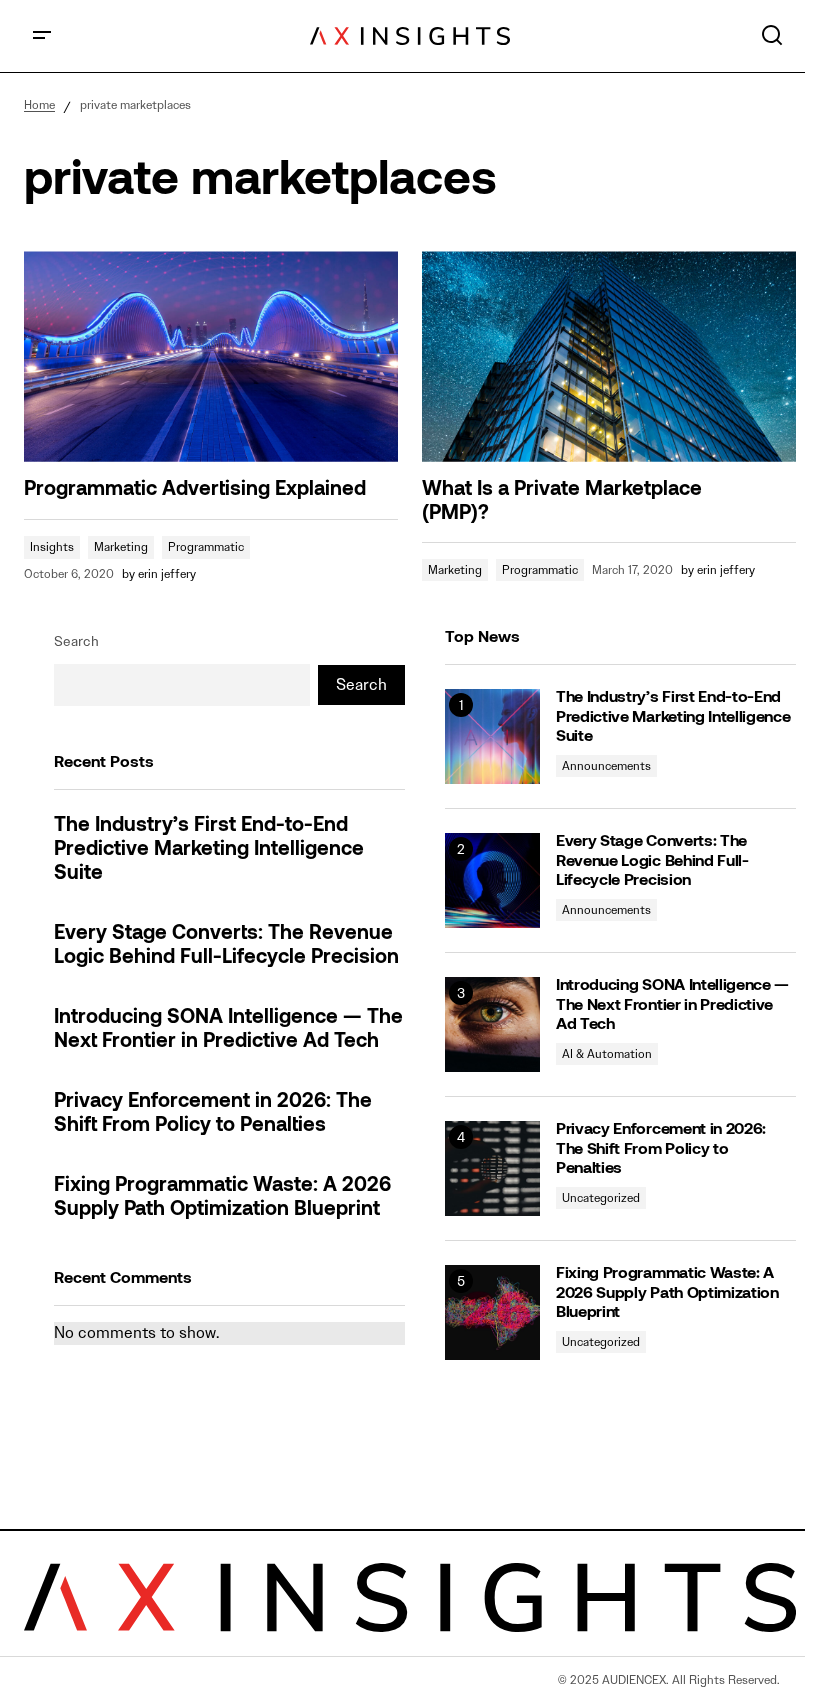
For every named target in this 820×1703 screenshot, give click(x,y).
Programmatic (206, 546)
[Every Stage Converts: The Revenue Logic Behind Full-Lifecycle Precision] (492, 880)
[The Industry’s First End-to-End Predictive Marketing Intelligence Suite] (492, 736)
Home (39, 104)
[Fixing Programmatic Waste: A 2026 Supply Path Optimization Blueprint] (492, 1312)
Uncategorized (601, 1197)
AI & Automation (607, 1053)
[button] (42, 36)
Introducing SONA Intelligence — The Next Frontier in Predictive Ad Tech (228, 1030)
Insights (52, 546)
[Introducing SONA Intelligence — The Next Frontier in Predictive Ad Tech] (492, 1024)
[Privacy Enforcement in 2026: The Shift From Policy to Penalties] (492, 1168)
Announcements (606, 765)
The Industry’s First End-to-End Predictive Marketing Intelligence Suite (209, 850)
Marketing (121, 546)
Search (76, 641)
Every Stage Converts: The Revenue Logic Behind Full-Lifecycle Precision (226, 946)
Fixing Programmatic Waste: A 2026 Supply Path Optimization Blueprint (222, 1198)
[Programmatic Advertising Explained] (211, 356)
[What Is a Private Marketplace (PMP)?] (609, 356)
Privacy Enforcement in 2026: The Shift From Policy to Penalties (213, 1114)
